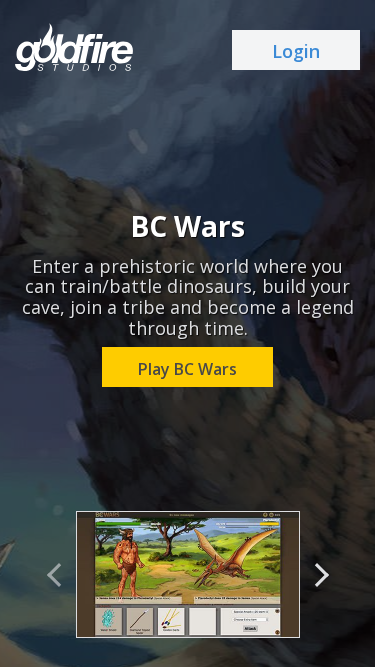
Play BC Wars (187, 369)
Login (296, 51)
